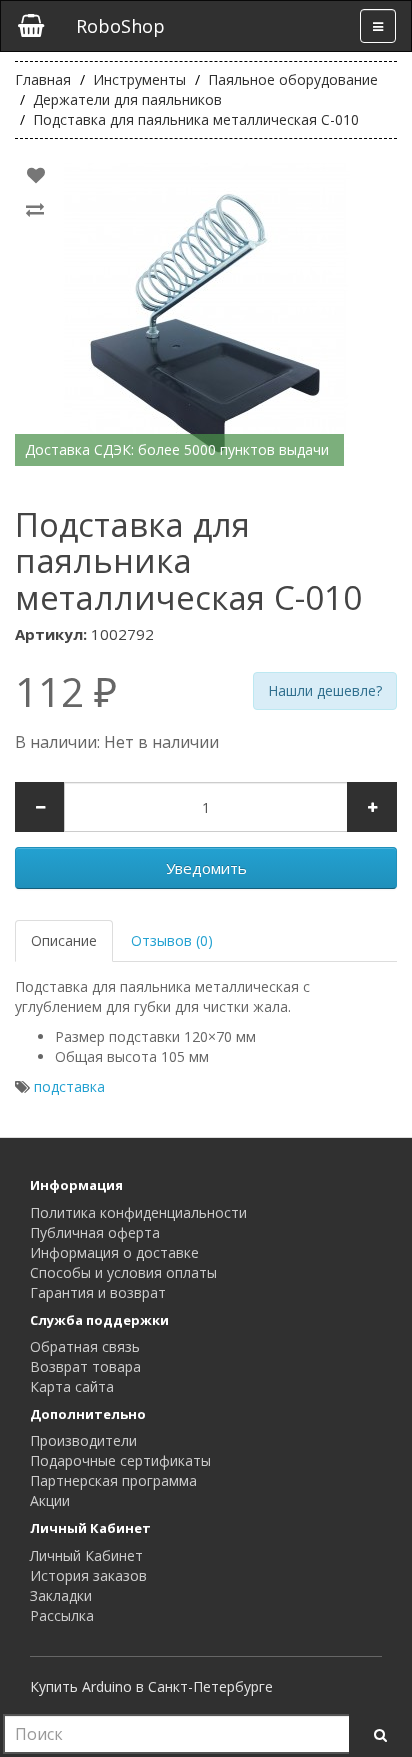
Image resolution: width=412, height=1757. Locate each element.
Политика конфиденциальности (138, 1212)
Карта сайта (72, 1386)
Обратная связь (85, 1346)
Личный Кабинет (86, 1555)
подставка (69, 1086)
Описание (64, 940)
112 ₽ (66, 692)
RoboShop (120, 26)
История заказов (88, 1575)
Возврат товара (85, 1366)
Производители (83, 1440)
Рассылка (62, 1615)
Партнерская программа (113, 1480)
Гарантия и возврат (98, 1292)
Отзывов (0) (172, 940)
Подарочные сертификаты (120, 1460)
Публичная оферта (95, 1232)
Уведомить (206, 868)
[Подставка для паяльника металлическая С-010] (206, 313)
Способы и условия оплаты (123, 1272)
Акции (50, 1500)
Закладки (61, 1595)
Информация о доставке (114, 1252)
